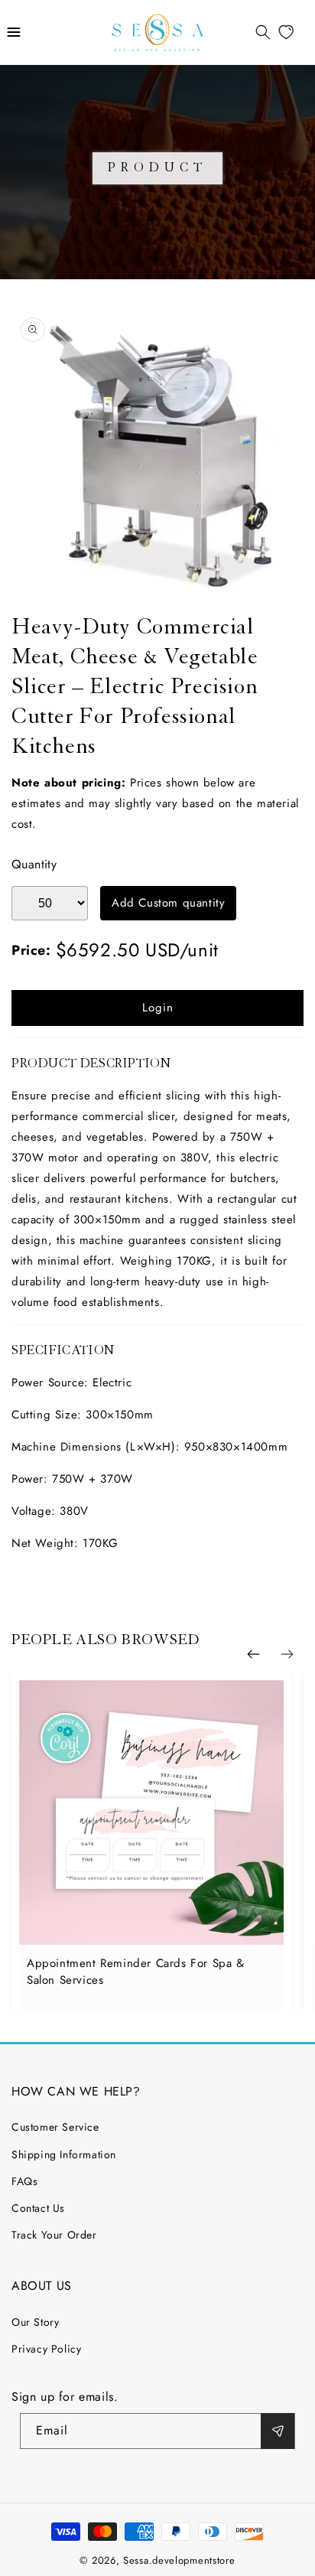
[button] (14, 32)
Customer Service (55, 2127)
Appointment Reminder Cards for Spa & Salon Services (136, 1972)
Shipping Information (64, 2154)
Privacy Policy (46, 2349)
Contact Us (38, 2208)
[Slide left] (253, 1655)
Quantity (34, 864)
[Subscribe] (278, 2431)
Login (158, 1008)
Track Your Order (54, 2235)
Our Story (35, 2322)
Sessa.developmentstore (179, 2560)
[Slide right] (287, 1655)
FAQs (24, 2181)
